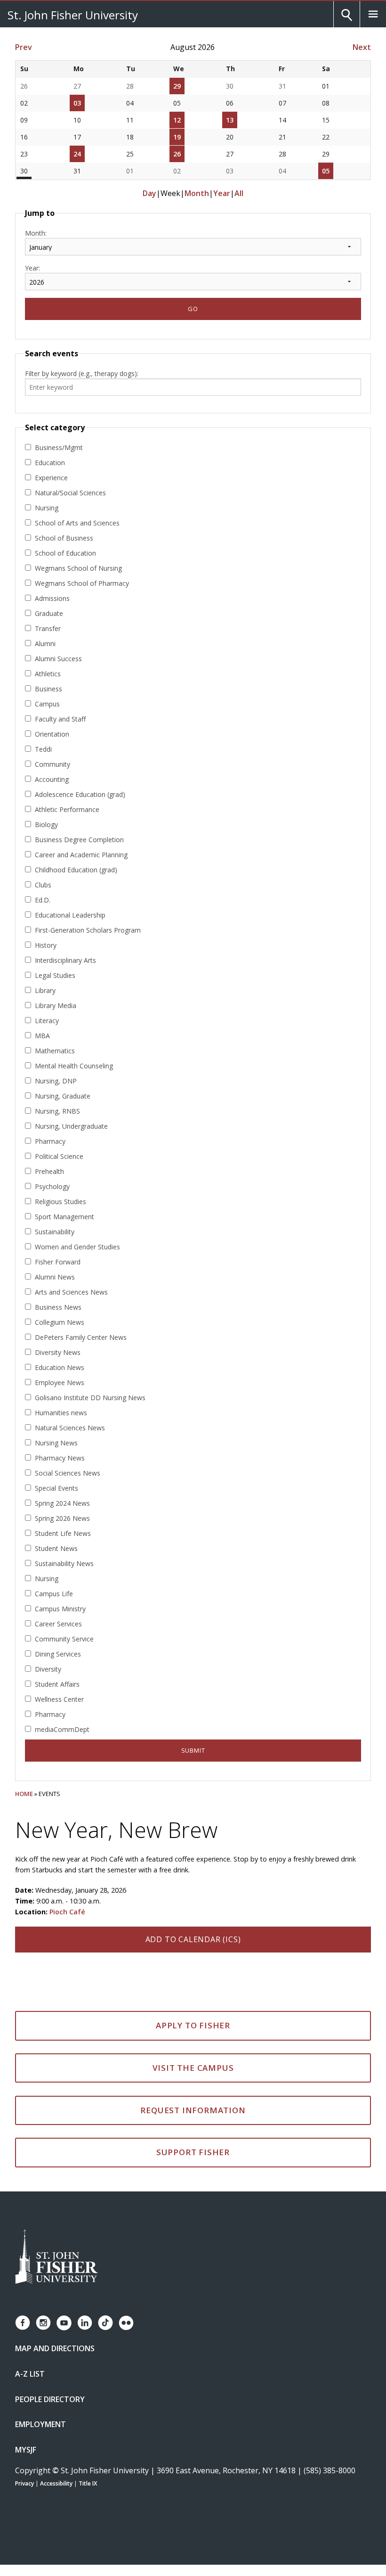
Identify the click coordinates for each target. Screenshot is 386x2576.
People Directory (50, 2399)
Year (222, 193)
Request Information (193, 2110)
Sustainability (55, 1232)
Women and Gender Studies (77, 1247)
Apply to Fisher (193, 2025)
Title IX (88, 2483)
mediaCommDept (62, 1729)
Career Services (58, 1624)
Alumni (45, 644)
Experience (51, 478)
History (46, 945)
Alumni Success (58, 659)
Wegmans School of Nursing (78, 568)
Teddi (43, 749)
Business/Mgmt (59, 447)
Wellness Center (59, 1699)
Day (149, 193)
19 (177, 137)
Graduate (49, 613)
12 (177, 120)
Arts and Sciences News (71, 1292)
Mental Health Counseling (74, 1066)
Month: (36, 233)
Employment (40, 2424)
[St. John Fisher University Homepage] (56, 2257)
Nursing (47, 508)
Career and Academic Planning (81, 855)
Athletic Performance (67, 809)
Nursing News (56, 1443)
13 (230, 120)
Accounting (52, 779)
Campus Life (54, 1594)
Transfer (48, 628)
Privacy (24, 2483)
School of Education (65, 553)
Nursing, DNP (56, 1081)
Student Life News (63, 1533)
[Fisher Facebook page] (23, 2323)
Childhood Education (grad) (76, 870)
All (239, 193)
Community (52, 764)
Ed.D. (43, 900)
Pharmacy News (60, 1458)
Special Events (56, 1488)
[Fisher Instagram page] (43, 2323)
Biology (46, 824)
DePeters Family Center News (81, 1337)
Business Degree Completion (79, 840)
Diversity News (58, 1352)
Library (45, 990)
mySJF (26, 2450)
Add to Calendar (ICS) (193, 1939)
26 (177, 154)
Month (197, 193)
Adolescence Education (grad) (80, 794)
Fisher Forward (58, 1262)
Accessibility (56, 2483)
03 (77, 103)
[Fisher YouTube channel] (64, 2323)
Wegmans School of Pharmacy (82, 583)
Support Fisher (193, 2152)
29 (177, 86)
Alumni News (55, 1277)
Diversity (48, 1669)
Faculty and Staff (60, 719)
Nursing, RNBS (57, 1111)
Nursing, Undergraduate (71, 1126)
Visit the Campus (193, 2068)
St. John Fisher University (73, 15)
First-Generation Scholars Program (88, 930)
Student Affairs (57, 1684)
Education (50, 463)
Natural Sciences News (70, 1428)
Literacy (47, 1021)
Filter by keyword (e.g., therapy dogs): (82, 373)
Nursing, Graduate (63, 1096)
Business (48, 689)
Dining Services (58, 1654)
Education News (60, 1367)
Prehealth (49, 1171)
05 (326, 171)
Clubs (43, 885)
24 (77, 154)
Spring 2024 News (62, 1503)
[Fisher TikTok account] (105, 2323)
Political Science (59, 1156)
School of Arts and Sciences (77, 523)
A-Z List (30, 2374)
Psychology (52, 1186)
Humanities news (61, 1413)
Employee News (60, 1382)
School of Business (64, 538)
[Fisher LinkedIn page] (85, 2323)
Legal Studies (55, 975)
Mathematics (55, 1051)
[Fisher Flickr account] (126, 2323)
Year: (32, 268)
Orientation (52, 734)
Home (24, 1794)
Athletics (48, 674)
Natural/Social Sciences (70, 493)
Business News (58, 1307)
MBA (42, 1036)
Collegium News (60, 1322)
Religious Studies (60, 1202)
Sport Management (64, 1217)
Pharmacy (50, 1141)
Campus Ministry (60, 1609)
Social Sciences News (68, 1473)
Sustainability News (64, 1563)
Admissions (52, 598)
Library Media (56, 1005)
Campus (47, 704)
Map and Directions (55, 2348)
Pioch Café (67, 1912)
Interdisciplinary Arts (65, 960)
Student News (56, 1548)
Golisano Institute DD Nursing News (90, 1398)
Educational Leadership (70, 915)
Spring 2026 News (62, 1518)
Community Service (64, 1639)
